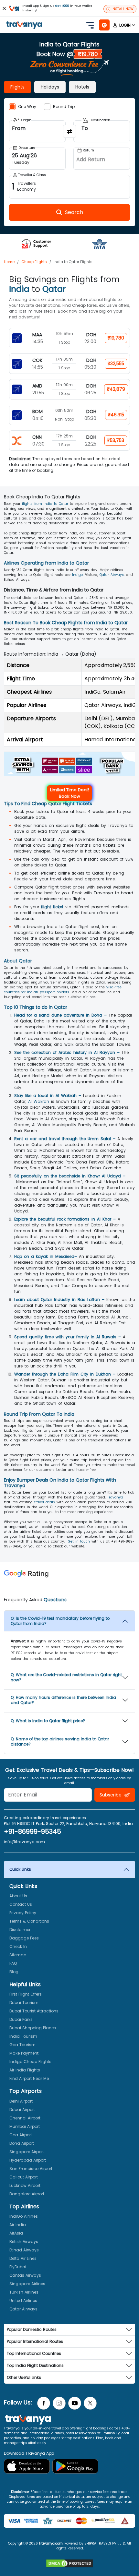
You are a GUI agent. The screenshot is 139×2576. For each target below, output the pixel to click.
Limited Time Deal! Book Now (69, 793)
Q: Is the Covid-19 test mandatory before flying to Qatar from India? (60, 1621)
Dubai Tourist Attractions (34, 2011)
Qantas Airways (25, 2275)
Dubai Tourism (24, 2003)
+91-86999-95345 (32, 1831)
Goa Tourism (22, 2045)
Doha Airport (22, 2143)
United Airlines (23, 2301)
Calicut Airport (24, 2177)
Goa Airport (21, 2135)
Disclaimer (20, 1930)
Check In (18, 1946)
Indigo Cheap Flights (30, 2062)
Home (9, 262)
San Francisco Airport (31, 2169)
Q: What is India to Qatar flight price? (48, 1721)
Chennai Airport (25, 2118)
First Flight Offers (26, 1994)
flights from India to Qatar (45, 504)
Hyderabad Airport (28, 2160)
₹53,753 (116, 440)
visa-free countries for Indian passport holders (63, 990)
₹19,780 (116, 338)
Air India (18, 2225)
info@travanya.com (24, 1842)
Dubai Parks (21, 2019)
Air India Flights (25, 2070)
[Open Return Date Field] (102, 159)
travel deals (45, 1502)
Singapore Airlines (27, 2284)
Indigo (77, 575)
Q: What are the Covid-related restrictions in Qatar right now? (66, 1677)
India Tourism (23, 2036)
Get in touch (79, 1541)
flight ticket (52, 907)
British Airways (24, 2242)
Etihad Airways (24, 2250)
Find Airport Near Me (29, 2078)
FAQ (13, 1963)
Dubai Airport (22, 2110)
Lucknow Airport (25, 2185)
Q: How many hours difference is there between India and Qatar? (63, 1700)
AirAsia (16, 2233)
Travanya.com (51, 2543)
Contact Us (21, 1904)
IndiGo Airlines (24, 2216)
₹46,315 (116, 415)
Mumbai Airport (25, 2126)
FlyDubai (18, 2267)
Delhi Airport (21, 2101)
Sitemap (18, 1955)
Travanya (115, 1497)
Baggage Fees (24, 1938)
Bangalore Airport (27, 2194)
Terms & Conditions (29, 1921)
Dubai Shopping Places (33, 2028)
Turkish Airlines (24, 2292)
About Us (18, 1896)
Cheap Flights (34, 262)
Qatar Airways (112, 575)
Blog (14, 1972)
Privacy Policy (23, 1913)
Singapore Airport (27, 2152)
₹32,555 (116, 364)
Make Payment (24, 2053)
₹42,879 (116, 389)
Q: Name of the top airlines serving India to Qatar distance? (60, 1741)
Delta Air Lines (23, 2258)
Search (12, 5)
